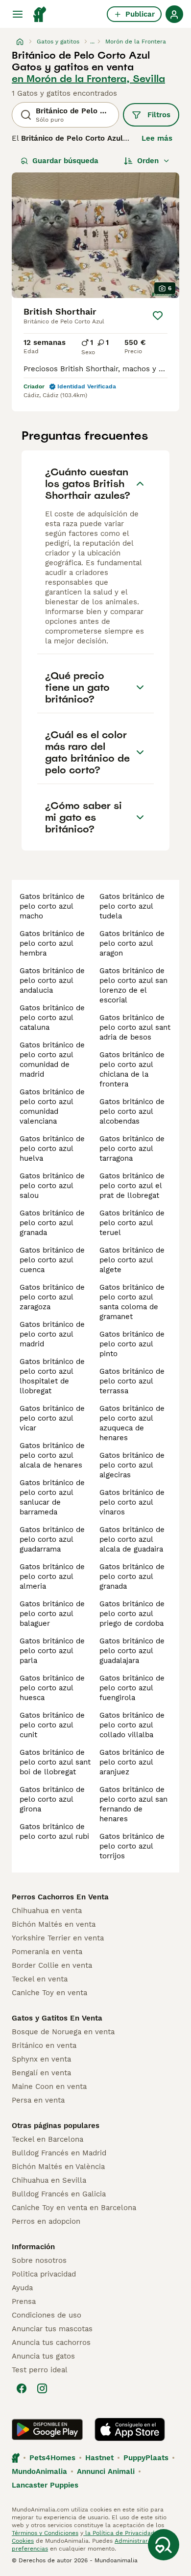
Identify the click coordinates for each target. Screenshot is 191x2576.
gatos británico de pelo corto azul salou (52, 1186)
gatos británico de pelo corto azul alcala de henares (52, 1455)
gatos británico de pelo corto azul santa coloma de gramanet (132, 1302)
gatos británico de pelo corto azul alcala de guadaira (132, 1539)
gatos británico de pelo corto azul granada (52, 1223)
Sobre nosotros (39, 2260)
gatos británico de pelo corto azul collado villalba (132, 1725)
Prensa (24, 2301)
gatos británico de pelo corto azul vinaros (132, 1502)
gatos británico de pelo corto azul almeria (52, 1576)
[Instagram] (42, 2388)
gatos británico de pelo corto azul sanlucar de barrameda (52, 1497)
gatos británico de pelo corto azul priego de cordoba (132, 1614)
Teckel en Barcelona (48, 2139)
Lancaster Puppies (45, 2485)
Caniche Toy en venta (49, 1993)
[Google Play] (47, 2429)
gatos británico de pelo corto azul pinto (132, 1344)
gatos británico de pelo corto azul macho (52, 906)
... (92, 42)
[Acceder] (174, 14)
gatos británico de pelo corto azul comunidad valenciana (52, 1107)
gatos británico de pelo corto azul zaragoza (52, 1297)
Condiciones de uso (47, 2315)
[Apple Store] (130, 2429)
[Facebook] (22, 2388)
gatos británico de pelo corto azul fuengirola (132, 1688)
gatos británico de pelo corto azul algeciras (132, 1465)
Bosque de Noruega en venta (63, 2032)
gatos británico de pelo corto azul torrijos (132, 1846)
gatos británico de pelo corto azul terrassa (132, 1381)
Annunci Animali (106, 2471)
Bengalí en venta (41, 2073)
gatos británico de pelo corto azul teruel (132, 1223)
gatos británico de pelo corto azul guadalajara (132, 1651)
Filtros (159, 115)
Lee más (157, 138)
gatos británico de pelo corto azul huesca (52, 1688)
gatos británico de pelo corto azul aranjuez (132, 1762)
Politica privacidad (44, 2274)
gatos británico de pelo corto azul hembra (52, 943)
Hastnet (99, 2458)
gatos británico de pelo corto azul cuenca (52, 1260)
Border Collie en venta (52, 1965)
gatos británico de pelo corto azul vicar (52, 1418)
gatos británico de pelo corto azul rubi (54, 1831)
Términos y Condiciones (45, 2533)
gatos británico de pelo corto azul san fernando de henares (133, 1804)
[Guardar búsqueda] (164, 2545)
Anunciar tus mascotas (52, 2329)
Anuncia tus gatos (43, 2356)
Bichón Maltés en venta (54, 1924)
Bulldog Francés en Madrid (59, 2153)
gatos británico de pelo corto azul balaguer (52, 1614)
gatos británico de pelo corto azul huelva (52, 1149)
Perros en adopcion (46, 2221)
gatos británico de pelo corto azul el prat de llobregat (132, 1186)
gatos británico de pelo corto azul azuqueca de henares (132, 1423)
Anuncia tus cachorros (51, 2342)
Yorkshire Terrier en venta (58, 1938)
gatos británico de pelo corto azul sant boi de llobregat (55, 1762)
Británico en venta (44, 2045)
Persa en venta (38, 2100)
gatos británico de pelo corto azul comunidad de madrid (52, 1060)
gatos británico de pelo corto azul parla (52, 1651)
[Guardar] (158, 316)
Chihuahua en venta (47, 1911)
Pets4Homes (52, 2458)
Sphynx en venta (41, 2059)
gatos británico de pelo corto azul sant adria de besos (135, 1027)
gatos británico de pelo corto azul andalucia (52, 980)
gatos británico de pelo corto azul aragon (132, 943)
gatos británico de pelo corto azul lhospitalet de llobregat (52, 1376)
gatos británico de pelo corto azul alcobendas (132, 1111)
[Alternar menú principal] (18, 14)
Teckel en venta (40, 1979)
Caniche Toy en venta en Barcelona (74, 2208)
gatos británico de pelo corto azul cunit (52, 1725)
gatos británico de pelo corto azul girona (52, 1799)
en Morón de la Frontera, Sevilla (88, 79)
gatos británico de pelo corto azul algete (132, 1260)
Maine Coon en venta (49, 2086)
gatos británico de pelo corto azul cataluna (52, 1018)
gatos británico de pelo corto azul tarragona (132, 1149)
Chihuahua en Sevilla (49, 2180)
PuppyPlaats (146, 2458)
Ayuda (22, 2288)
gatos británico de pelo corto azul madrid (52, 1334)
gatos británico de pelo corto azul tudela (132, 906)
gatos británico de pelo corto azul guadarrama (52, 1539)
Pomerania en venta (47, 1952)
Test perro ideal (40, 2370)
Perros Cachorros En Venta (60, 1897)
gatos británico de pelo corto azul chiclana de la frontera (132, 1069)
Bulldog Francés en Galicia (59, 2194)
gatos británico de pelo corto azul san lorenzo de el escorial (133, 985)
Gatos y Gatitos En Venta (57, 2018)
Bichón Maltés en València (58, 2167)
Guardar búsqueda (65, 161)
